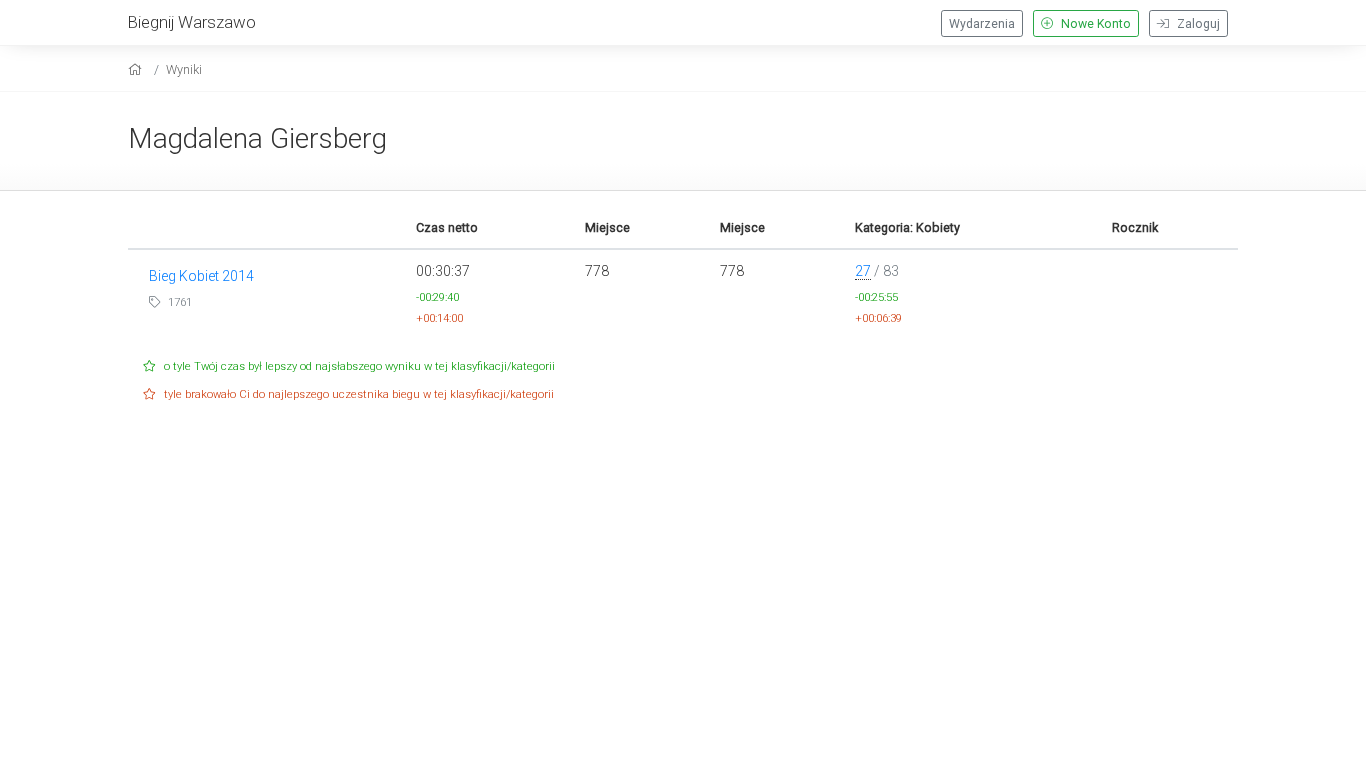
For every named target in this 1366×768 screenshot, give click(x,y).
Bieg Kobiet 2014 (201, 276)
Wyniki (184, 69)
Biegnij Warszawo (192, 22)
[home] (137, 69)
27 (863, 271)
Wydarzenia (982, 24)
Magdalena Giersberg (257, 138)
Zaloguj (1197, 24)
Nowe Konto (1094, 24)
